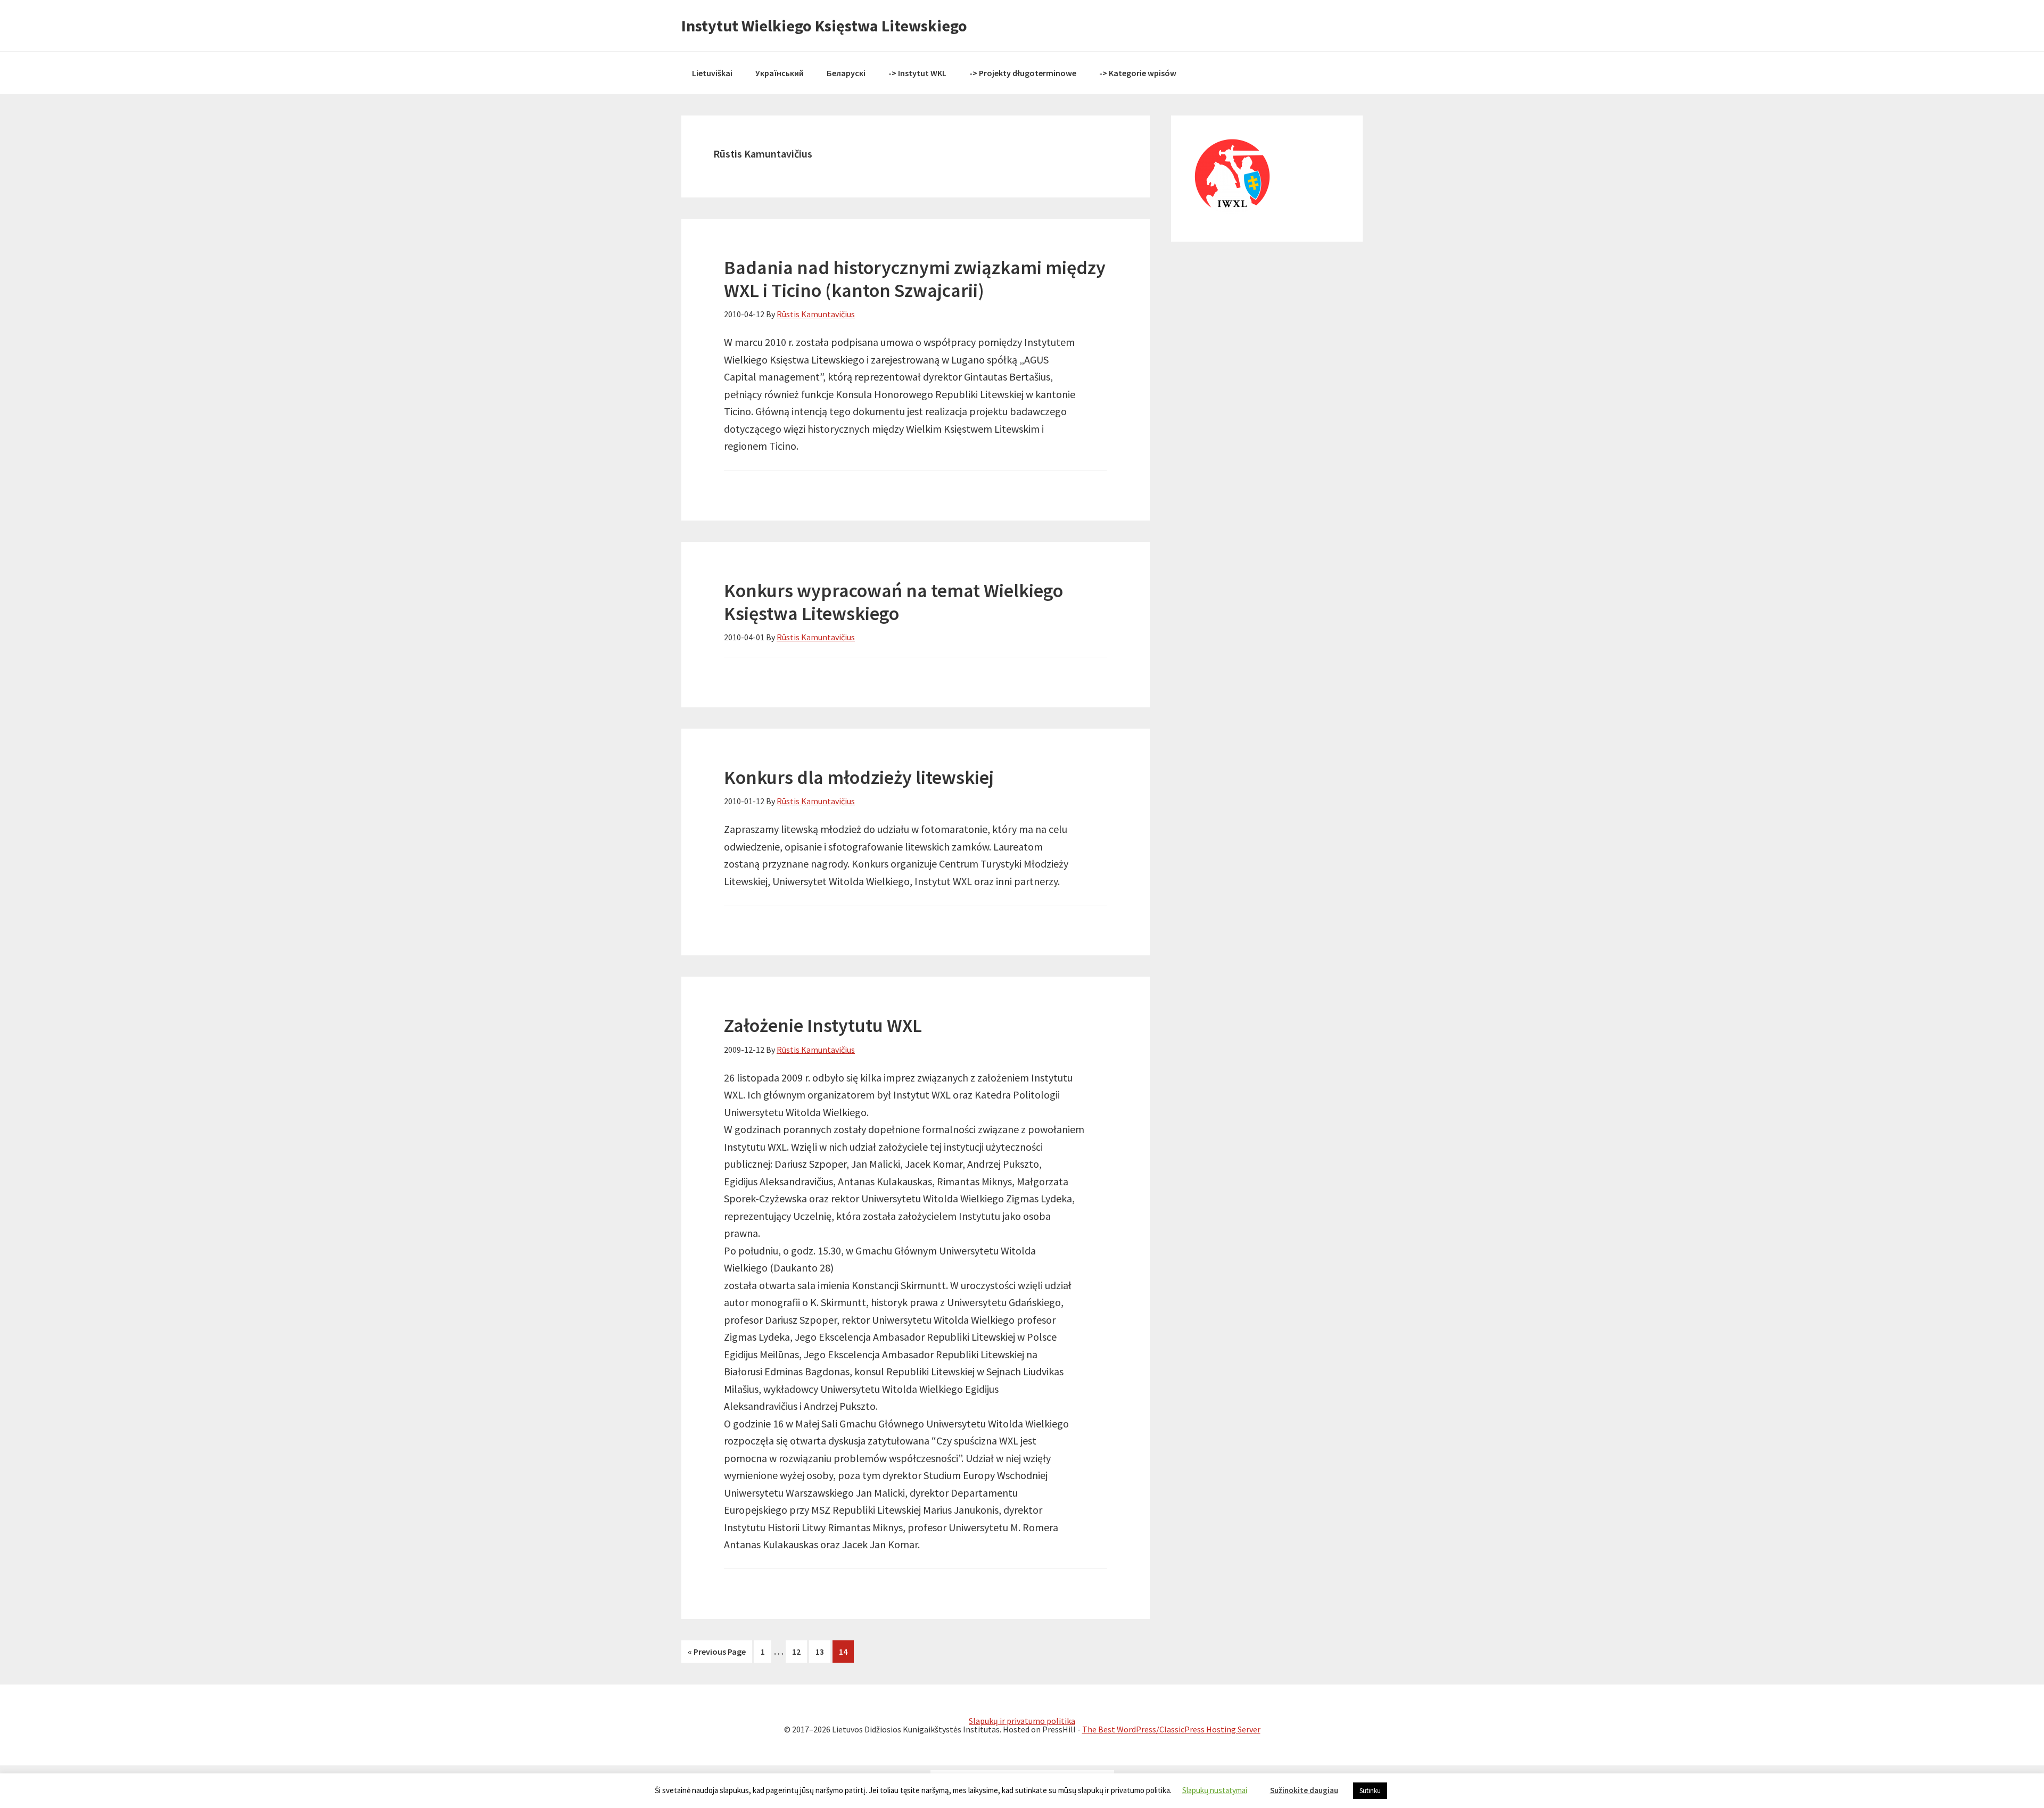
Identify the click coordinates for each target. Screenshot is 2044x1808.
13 (823, 1652)
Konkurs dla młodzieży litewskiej (859, 777)
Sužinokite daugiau (1304, 1790)
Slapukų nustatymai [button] (1215, 1790)
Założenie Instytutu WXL (823, 1025)
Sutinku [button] (1370, 1791)
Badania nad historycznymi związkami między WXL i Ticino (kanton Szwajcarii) (915, 279)
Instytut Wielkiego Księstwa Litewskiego (824, 26)
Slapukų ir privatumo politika (1022, 1721)
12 (800, 1652)
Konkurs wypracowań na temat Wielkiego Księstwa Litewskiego (893, 602)
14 (846, 1652)
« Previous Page (717, 1652)
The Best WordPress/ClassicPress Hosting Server (1171, 1729)
